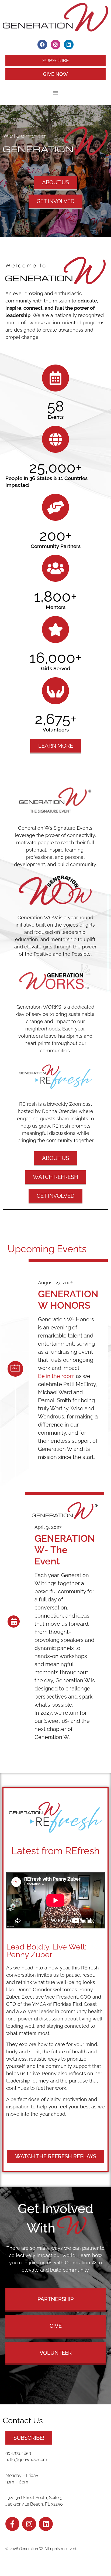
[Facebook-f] (12, 2524)
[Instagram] (55, 45)
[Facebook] (42, 45)
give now (55, 74)
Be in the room (56, 1376)
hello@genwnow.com (26, 2460)
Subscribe (56, 61)
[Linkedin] (69, 45)
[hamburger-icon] (55, 93)
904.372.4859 (18, 2453)
